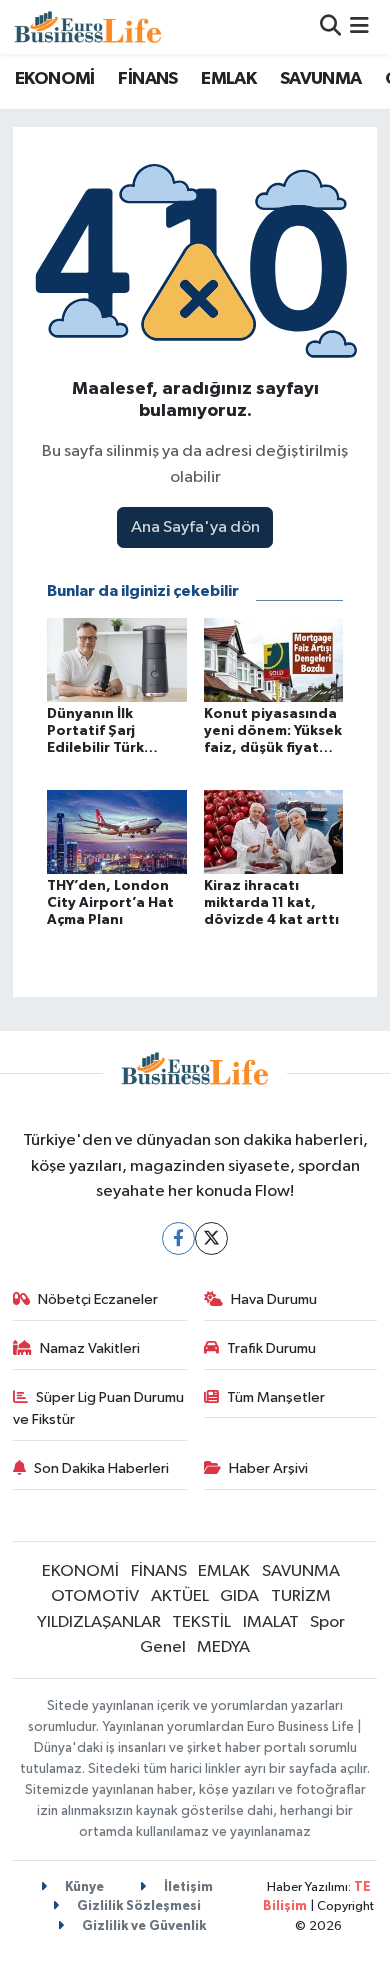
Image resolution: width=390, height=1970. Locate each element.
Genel (163, 1647)
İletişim (187, 1887)
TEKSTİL (201, 1622)
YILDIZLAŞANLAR (99, 1622)
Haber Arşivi (268, 1468)
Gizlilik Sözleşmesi (137, 1906)
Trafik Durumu (271, 1348)
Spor (327, 1622)
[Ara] (330, 26)
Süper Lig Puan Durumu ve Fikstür (99, 1408)
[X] (211, 1238)
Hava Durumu (274, 1299)
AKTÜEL (180, 1596)
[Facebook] (178, 1238)
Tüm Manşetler (276, 1397)
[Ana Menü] (359, 26)
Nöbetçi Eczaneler (98, 1299)
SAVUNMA (321, 79)
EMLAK (228, 79)
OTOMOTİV (95, 1596)
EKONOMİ (55, 79)
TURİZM (301, 1596)
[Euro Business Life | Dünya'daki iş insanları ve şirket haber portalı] (88, 26)
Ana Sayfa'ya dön (195, 527)
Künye (83, 1887)
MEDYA (223, 1647)
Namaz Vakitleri (90, 1348)
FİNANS (147, 79)
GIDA (239, 1596)
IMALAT (271, 1622)
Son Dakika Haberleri (101, 1468)
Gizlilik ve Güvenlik (142, 1926)
